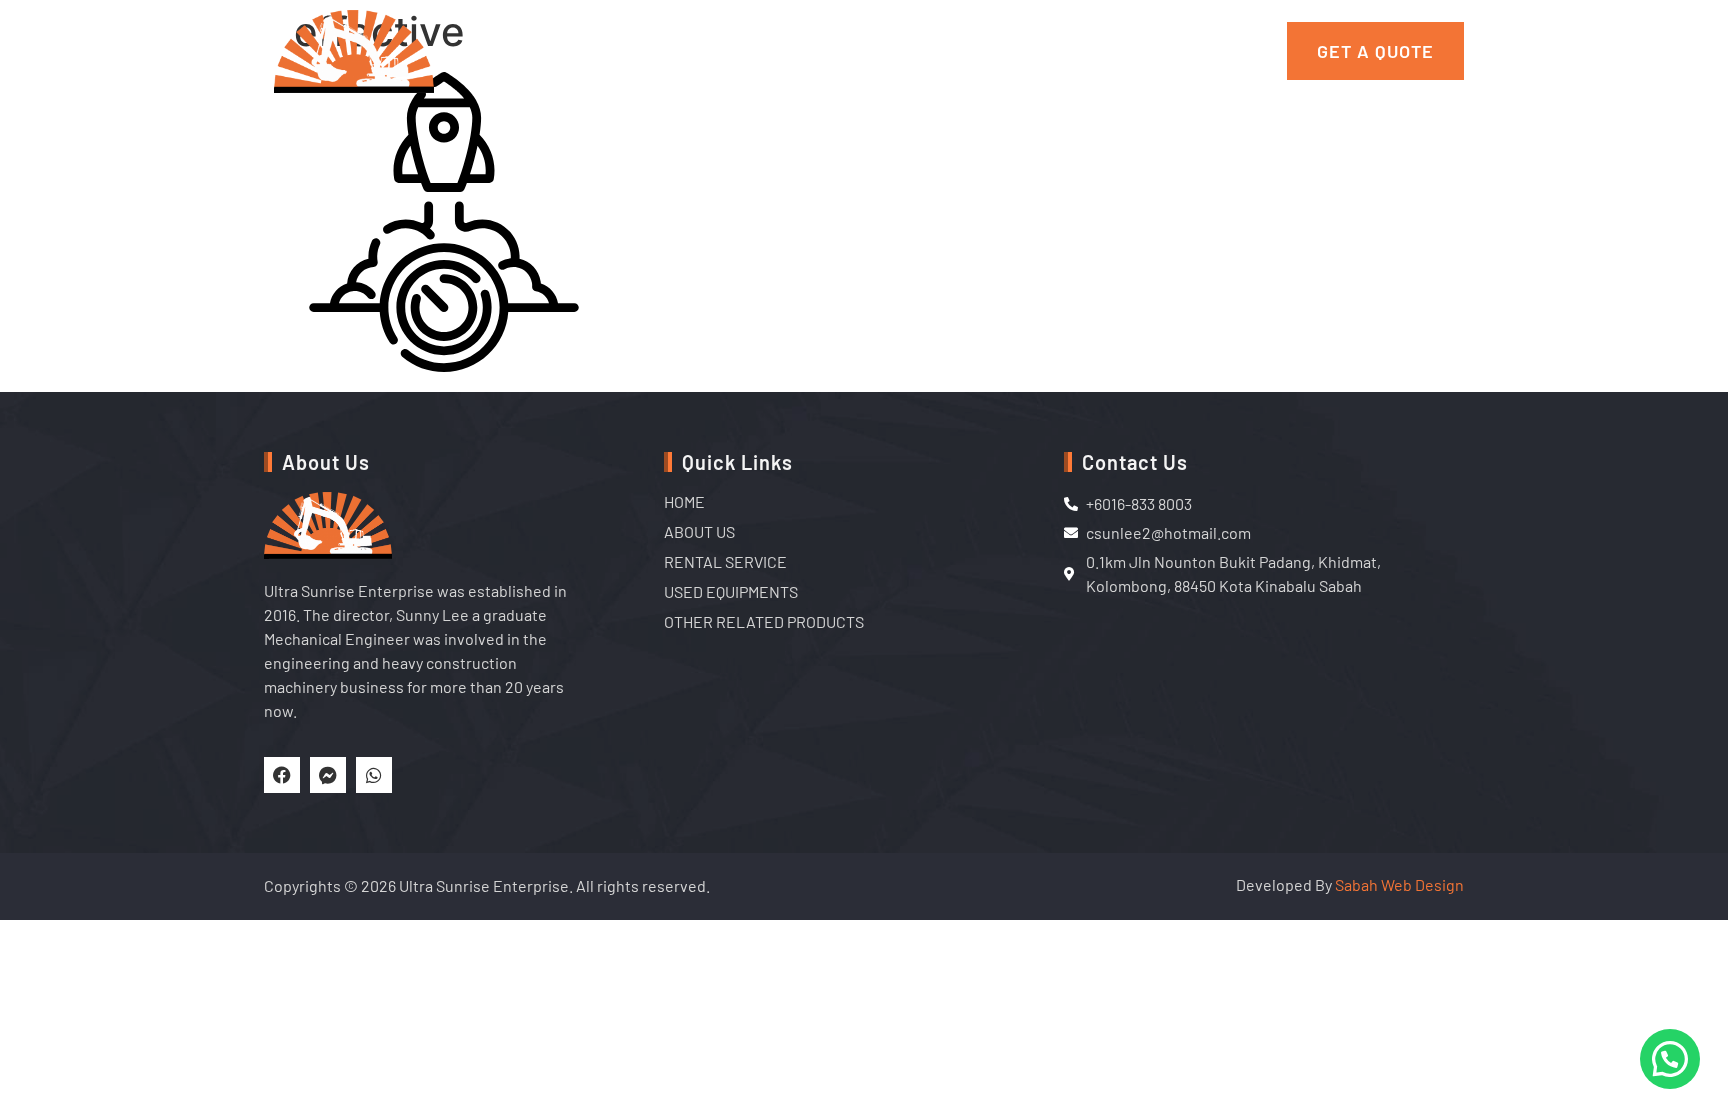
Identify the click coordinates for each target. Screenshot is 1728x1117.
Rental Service (753, 50)
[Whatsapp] (374, 775)
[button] (1670, 1059)
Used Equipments (924, 50)
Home (525, 50)
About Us (616, 50)
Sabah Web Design (1399, 884)
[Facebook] (282, 775)
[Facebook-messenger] (328, 775)
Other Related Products (1137, 50)
